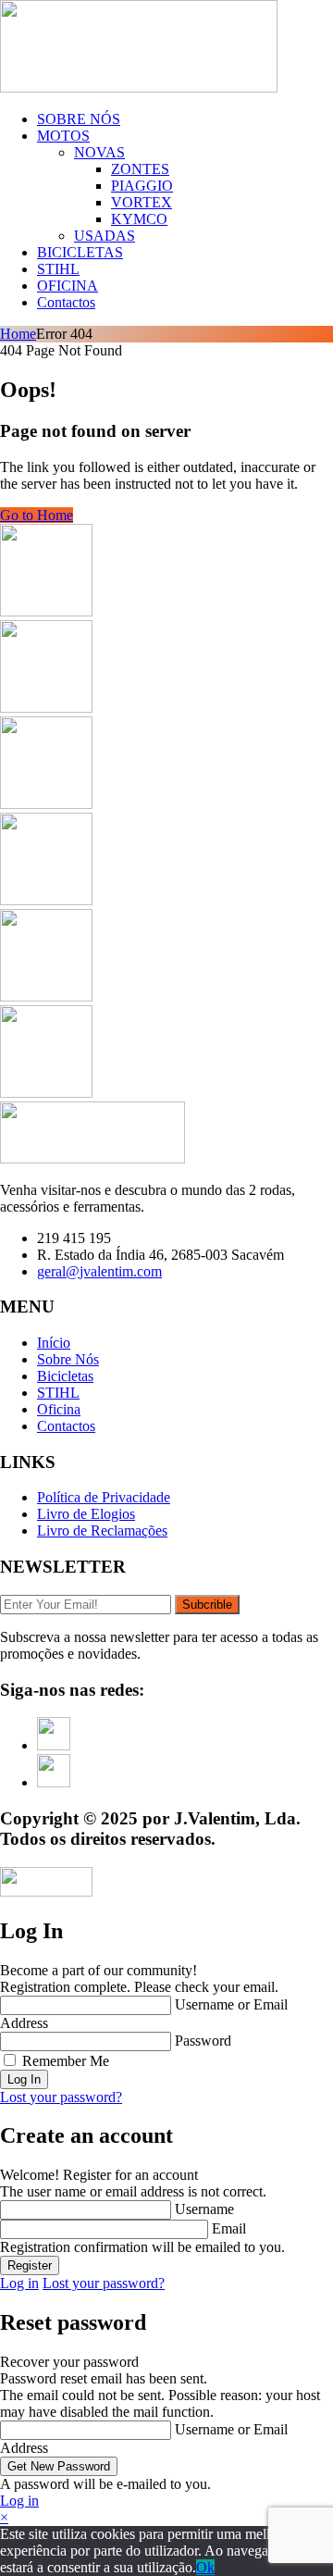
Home (18, 334)
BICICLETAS (80, 252)
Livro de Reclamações (102, 1531)
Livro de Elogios (86, 1514)
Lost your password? (61, 2097)
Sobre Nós (68, 1359)
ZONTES (140, 169)
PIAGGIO (142, 186)
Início (54, 1343)
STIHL (58, 269)
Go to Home (37, 515)
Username (204, 2209)
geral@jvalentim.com (99, 1271)
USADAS (105, 236)
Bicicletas (65, 1376)
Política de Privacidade (104, 1497)
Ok (205, 2567)
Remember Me (66, 2061)
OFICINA (68, 286)
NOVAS (99, 152)
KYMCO (139, 219)
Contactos (66, 302)
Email (229, 2228)
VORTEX (142, 202)
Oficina (59, 1409)
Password (203, 2041)
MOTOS (63, 136)
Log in (19, 2283)
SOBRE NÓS (79, 119)
